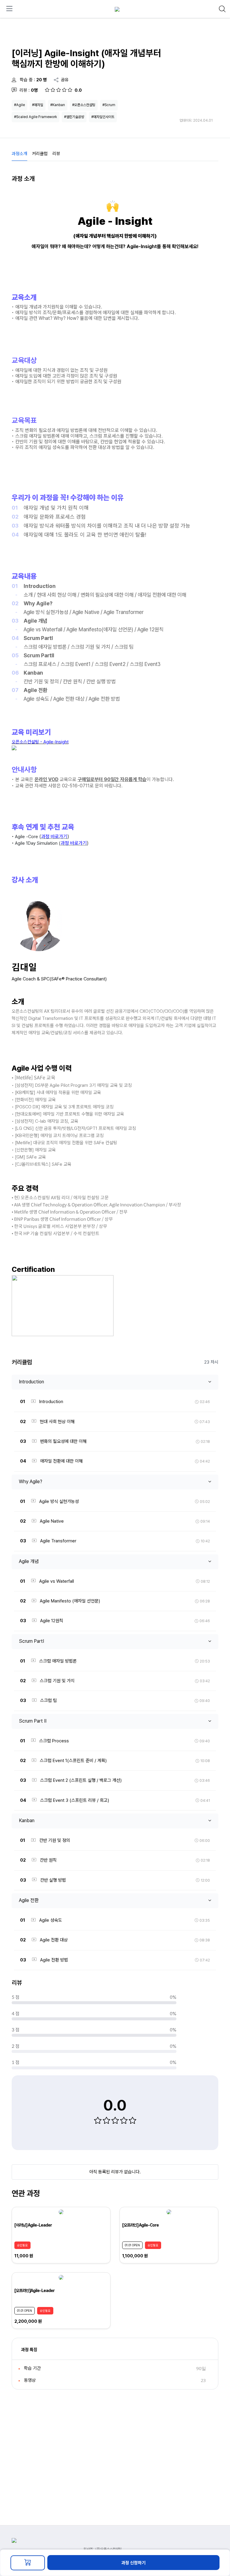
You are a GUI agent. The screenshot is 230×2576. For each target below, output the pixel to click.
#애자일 (38, 105)
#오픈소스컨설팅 (84, 105)
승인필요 (22, 2245)
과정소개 (19, 154)
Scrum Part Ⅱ (33, 1721)
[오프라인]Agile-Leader (34, 2291)
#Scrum (109, 105)
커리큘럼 (40, 154)
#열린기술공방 (74, 117)
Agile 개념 (29, 1561)
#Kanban (58, 105)
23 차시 (211, 1362)
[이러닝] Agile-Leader (33, 2225)
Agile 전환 (29, 1900)
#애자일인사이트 (103, 117)
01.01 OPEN (132, 2245)
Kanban (27, 1821)
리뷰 (56, 154)
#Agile (19, 105)
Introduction (31, 1382)
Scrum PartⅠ (31, 1641)
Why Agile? (31, 1482)
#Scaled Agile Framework (35, 117)
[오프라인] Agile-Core (140, 2225)
